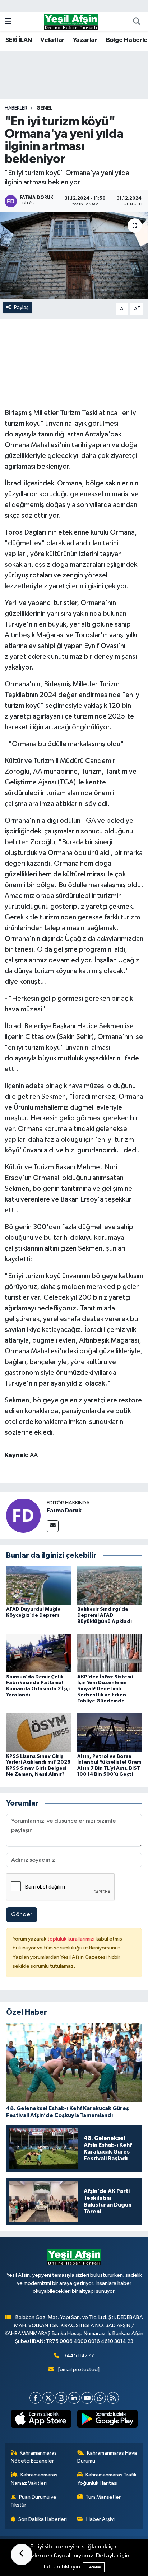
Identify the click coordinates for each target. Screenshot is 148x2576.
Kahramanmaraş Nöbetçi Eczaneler (34, 2457)
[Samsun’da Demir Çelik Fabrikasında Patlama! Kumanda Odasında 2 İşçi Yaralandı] (39, 1653)
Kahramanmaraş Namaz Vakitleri (34, 2479)
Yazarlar (85, 40)
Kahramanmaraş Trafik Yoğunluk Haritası (107, 2479)
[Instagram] (61, 2398)
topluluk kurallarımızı (71, 1939)
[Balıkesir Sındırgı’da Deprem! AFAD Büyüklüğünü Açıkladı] (110, 1586)
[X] (48, 2398)
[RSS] (113, 2398)
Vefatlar (52, 40)
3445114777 (79, 2356)
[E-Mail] (53, 1526)
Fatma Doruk (64, 1511)
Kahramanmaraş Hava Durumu (107, 2457)
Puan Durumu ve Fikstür (34, 2501)
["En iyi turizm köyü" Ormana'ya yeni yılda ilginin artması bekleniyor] (74, 255)
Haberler (16, 108)
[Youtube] (87, 2398)
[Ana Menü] (8, 22)
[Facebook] (35, 2398)
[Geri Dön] (22, 2555)
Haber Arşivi (100, 2519)
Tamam (94, 2567)
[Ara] (137, 22)
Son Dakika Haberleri (43, 2519)
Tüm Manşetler (103, 2497)
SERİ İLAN (19, 40)
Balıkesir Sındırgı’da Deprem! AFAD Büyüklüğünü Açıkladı (105, 1615)
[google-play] (107, 2420)
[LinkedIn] (74, 2398)
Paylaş (21, 307)
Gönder (22, 1915)
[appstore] (41, 2420)
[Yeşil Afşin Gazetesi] (71, 21)
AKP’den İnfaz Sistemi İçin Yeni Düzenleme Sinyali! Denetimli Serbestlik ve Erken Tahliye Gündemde (105, 1689)
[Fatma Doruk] (23, 1515)
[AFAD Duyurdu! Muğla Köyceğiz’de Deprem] (39, 1586)
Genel (44, 108)
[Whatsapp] (100, 2398)
